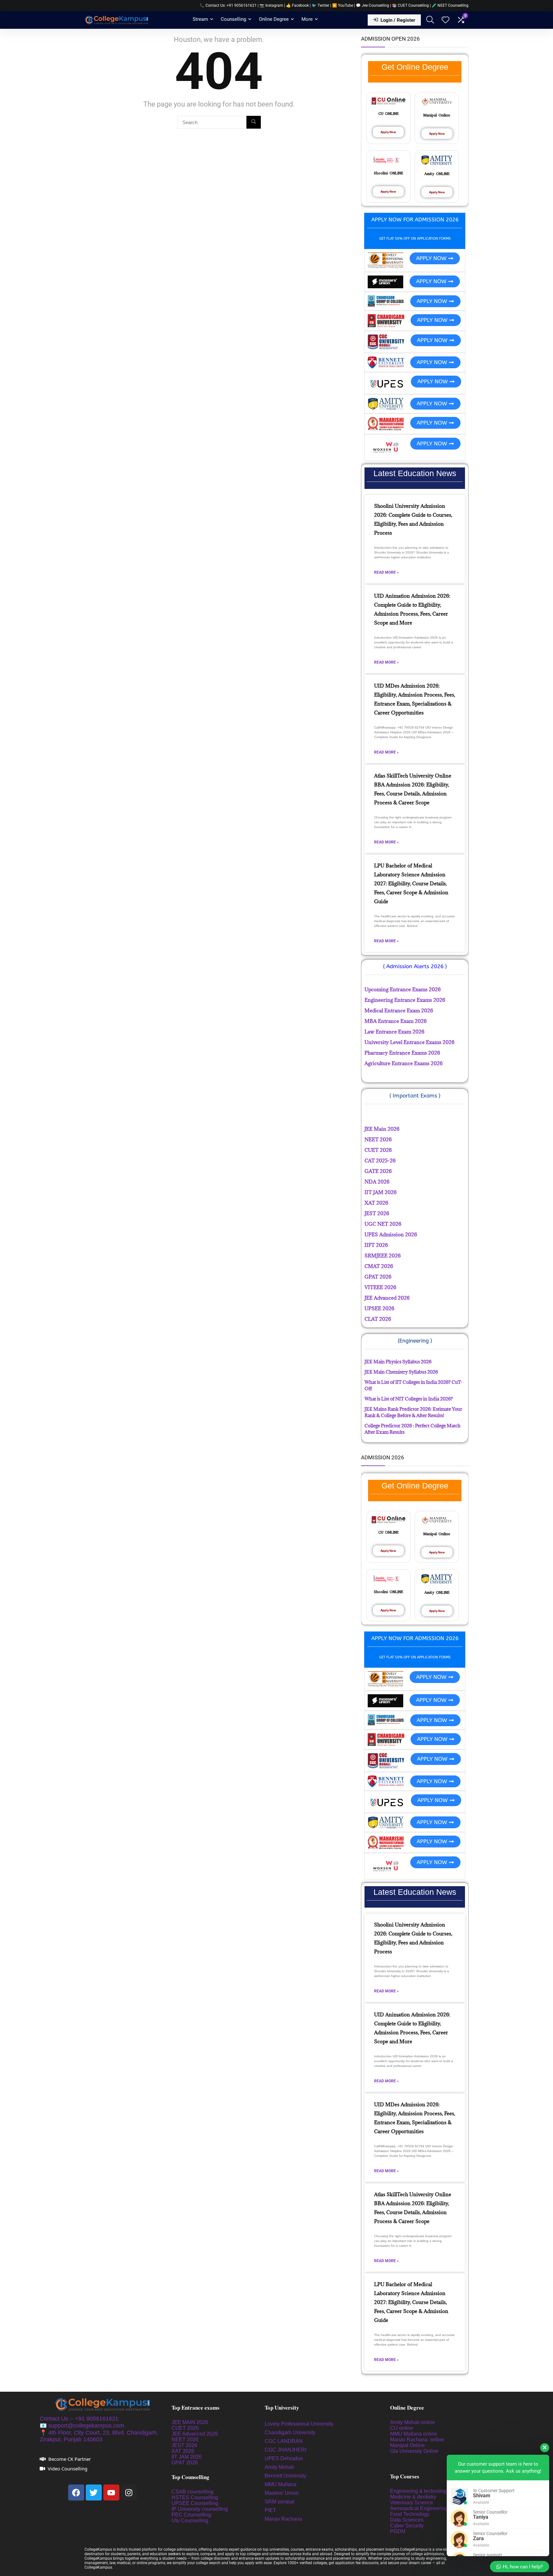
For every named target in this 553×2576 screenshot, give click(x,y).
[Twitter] (94, 2492)
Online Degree (274, 19)
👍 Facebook (297, 5)
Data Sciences (407, 2520)
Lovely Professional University (299, 2424)
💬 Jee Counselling (373, 5)
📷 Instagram (271, 5)
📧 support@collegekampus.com (82, 2426)
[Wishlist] (445, 20)
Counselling (233, 19)
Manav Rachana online (418, 2440)
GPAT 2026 (185, 2463)
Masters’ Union (282, 2493)
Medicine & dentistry (413, 2497)
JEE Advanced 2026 (195, 2434)
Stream (200, 19)
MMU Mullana (281, 2484)
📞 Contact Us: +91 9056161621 (228, 5)
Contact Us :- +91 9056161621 (79, 2419)
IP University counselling (200, 2509)
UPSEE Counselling (195, 2503)
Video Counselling (68, 2468)
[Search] (254, 122)
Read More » (386, 572)
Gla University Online (415, 2451)
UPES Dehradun (284, 2458)
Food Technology (410, 2514)
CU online (402, 2428)
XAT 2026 (183, 2451)
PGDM (398, 2531)
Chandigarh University (290, 2432)
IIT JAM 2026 (187, 2457)
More (307, 19)
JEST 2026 (184, 2445)
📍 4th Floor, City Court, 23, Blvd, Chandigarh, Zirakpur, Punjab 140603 (99, 2436)
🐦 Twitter (321, 5)
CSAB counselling (192, 2492)
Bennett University (285, 2476)
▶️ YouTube (343, 5)
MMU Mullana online (414, 2434)
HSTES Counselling (195, 2497)
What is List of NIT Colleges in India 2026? (409, 1399)
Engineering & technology (420, 2491)
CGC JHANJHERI (285, 2450)
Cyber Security (407, 2526)
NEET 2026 (185, 2440)
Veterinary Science (412, 2503)
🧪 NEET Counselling (450, 5)
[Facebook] (76, 2492)
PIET (271, 2510)
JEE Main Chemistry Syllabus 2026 (401, 1372)
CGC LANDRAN (284, 2441)
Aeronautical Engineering (419, 2508)
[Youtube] (111, 2492)
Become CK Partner (70, 2459)
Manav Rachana (284, 2519)
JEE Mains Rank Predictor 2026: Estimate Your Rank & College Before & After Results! (413, 1412)
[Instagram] (129, 2492)
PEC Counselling (191, 2515)
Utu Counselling (190, 2520)
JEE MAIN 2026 (190, 2422)
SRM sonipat (280, 2502)
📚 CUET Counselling (410, 5)
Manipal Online (407, 2445)
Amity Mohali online (413, 2422)
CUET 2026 (185, 2428)
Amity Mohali (279, 2467)
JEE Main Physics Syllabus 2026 (398, 1362)
